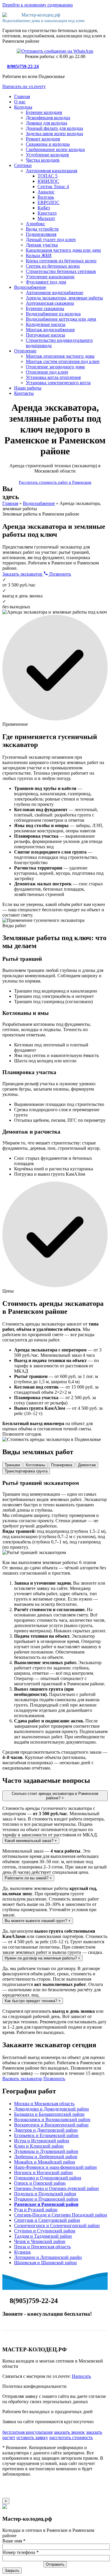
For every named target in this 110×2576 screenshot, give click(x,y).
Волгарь (46, 197)
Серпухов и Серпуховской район (47, 2220)
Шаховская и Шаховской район (45, 2263)
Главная (22, 96)
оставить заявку (32, 2437)
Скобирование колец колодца (55, 149)
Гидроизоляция (41, 234)
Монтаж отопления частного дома (60, 356)
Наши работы (28, 388)
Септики (23, 165)
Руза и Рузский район (36, 2210)
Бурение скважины (45, 308)
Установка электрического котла (58, 383)
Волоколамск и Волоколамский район (52, 2119)
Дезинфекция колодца (48, 118)
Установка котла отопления (53, 377)
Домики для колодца (46, 123)
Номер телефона (21, 2552)
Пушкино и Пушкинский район (46, 2199)
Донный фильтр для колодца (54, 128)
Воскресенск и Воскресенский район (51, 2125)
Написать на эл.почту (24, 86)
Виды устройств (42, 229)
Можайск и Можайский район (45, 2162)
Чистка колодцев (43, 160)
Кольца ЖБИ (39, 255)
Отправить (55, 2564)
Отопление (25, 351)
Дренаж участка (42, 245)
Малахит (46, 218)
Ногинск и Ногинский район (43, 2172)
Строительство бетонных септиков (61, 271)
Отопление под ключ (47, 372)
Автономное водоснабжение (55, 293)
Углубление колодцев (47, 155)
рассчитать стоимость (71, 2437)
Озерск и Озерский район (40, 2183)
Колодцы (23, 107)
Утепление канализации (50, 277)
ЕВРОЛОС (49, 202)
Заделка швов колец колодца (54, 134)
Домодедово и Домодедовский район (51, 2109)
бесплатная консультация (27, 2432)
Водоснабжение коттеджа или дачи (61, 319)
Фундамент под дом (46, 282)
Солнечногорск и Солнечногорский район (57, 2225)
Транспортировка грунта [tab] (26, 1471)
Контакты (24, 393)
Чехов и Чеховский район (40, 2241)
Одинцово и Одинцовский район (48, 2178)
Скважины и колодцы (48, 144)
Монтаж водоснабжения (50, 330)
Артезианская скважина (50, 303)
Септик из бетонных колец (53, 266)
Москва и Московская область (44, 2104)
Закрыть (12, 2571)
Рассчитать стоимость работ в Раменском (55, 482)
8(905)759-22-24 (23, 66)
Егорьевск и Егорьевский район (46, 2135)
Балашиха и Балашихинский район (49, 2114)
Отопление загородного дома (55, 367)
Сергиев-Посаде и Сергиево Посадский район (61, 2215)
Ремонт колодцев (43, 139)
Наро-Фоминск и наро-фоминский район (55, 2167)
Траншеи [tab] (12, 1465)
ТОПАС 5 (48, 176)
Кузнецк (22, 2252)
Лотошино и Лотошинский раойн (48, 2257)
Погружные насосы (45, 335)
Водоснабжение (30, 287)
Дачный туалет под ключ (51, 240)
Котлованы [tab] (35, 1465)
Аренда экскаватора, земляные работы (64, 298)
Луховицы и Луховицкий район (46, 2151)
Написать (81, 2376)
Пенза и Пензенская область (42, 2247)
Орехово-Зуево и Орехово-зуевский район (56, 2188)
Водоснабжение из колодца (53, 314)
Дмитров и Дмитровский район (46, 2130)
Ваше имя (14, 2541)
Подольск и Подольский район (45, 2194)
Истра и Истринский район (42, 2141)
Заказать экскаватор (23, 574)
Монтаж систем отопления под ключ (63, 361)
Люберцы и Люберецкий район (46, 2157)
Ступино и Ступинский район (45, 2231)
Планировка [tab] (62, 1465)
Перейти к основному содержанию (38, 5)
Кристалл (47, 213)
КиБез (44, 208)
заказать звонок (69, 2432)
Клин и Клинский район (39, 2146)
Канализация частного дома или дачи (63, 250)
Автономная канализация (51, 171)
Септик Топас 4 (53, 187)
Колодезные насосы (46, 324)
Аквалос (46, 192)
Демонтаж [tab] (87, 1465)
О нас (20, 102)
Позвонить (60, 574)
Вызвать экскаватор (22, 2079)
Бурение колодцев (44, 112)
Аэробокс (35, 224)
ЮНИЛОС (48, 181)
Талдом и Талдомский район (43, 2236)
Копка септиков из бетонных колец (61, 261)
